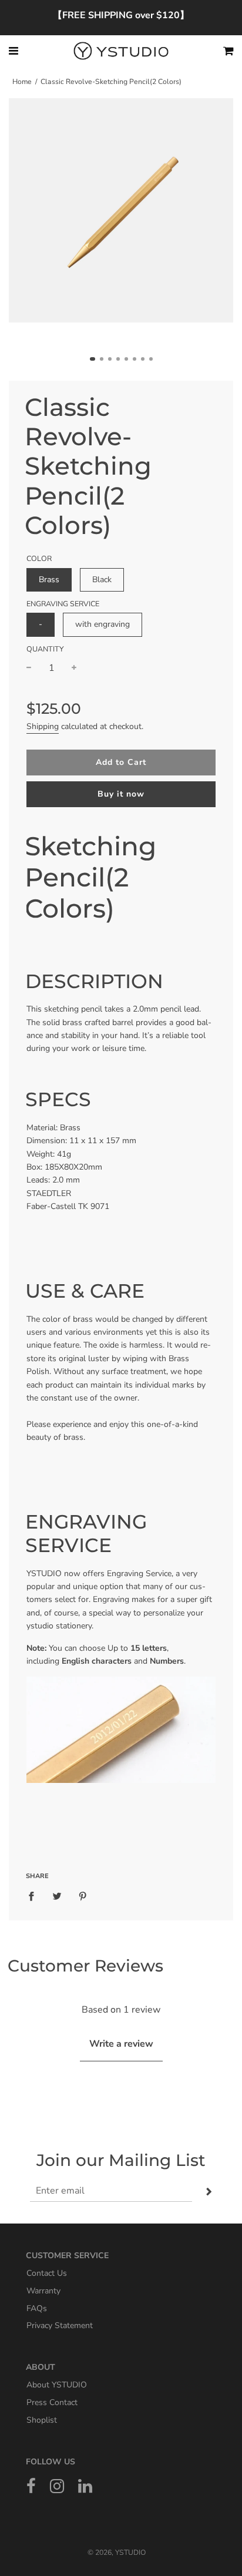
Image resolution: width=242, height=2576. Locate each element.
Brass (49, 580)
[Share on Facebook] (35, 1896)
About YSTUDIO (57, 2385)
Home (22, 82)
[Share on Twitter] (57, 1896)
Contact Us (47, 2273)
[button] (93, 359)
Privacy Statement (60, 2325)
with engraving (102, 624)
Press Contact (52, 2402)
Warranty (43, 2291)
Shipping (43, 726)
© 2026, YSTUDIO (117, 2553)
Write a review (121, 2044)
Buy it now (121, 794)
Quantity (45, 649)
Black (102, 580)
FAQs (37, 2308)
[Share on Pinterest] (83, 1896)
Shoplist (42, 2419)
